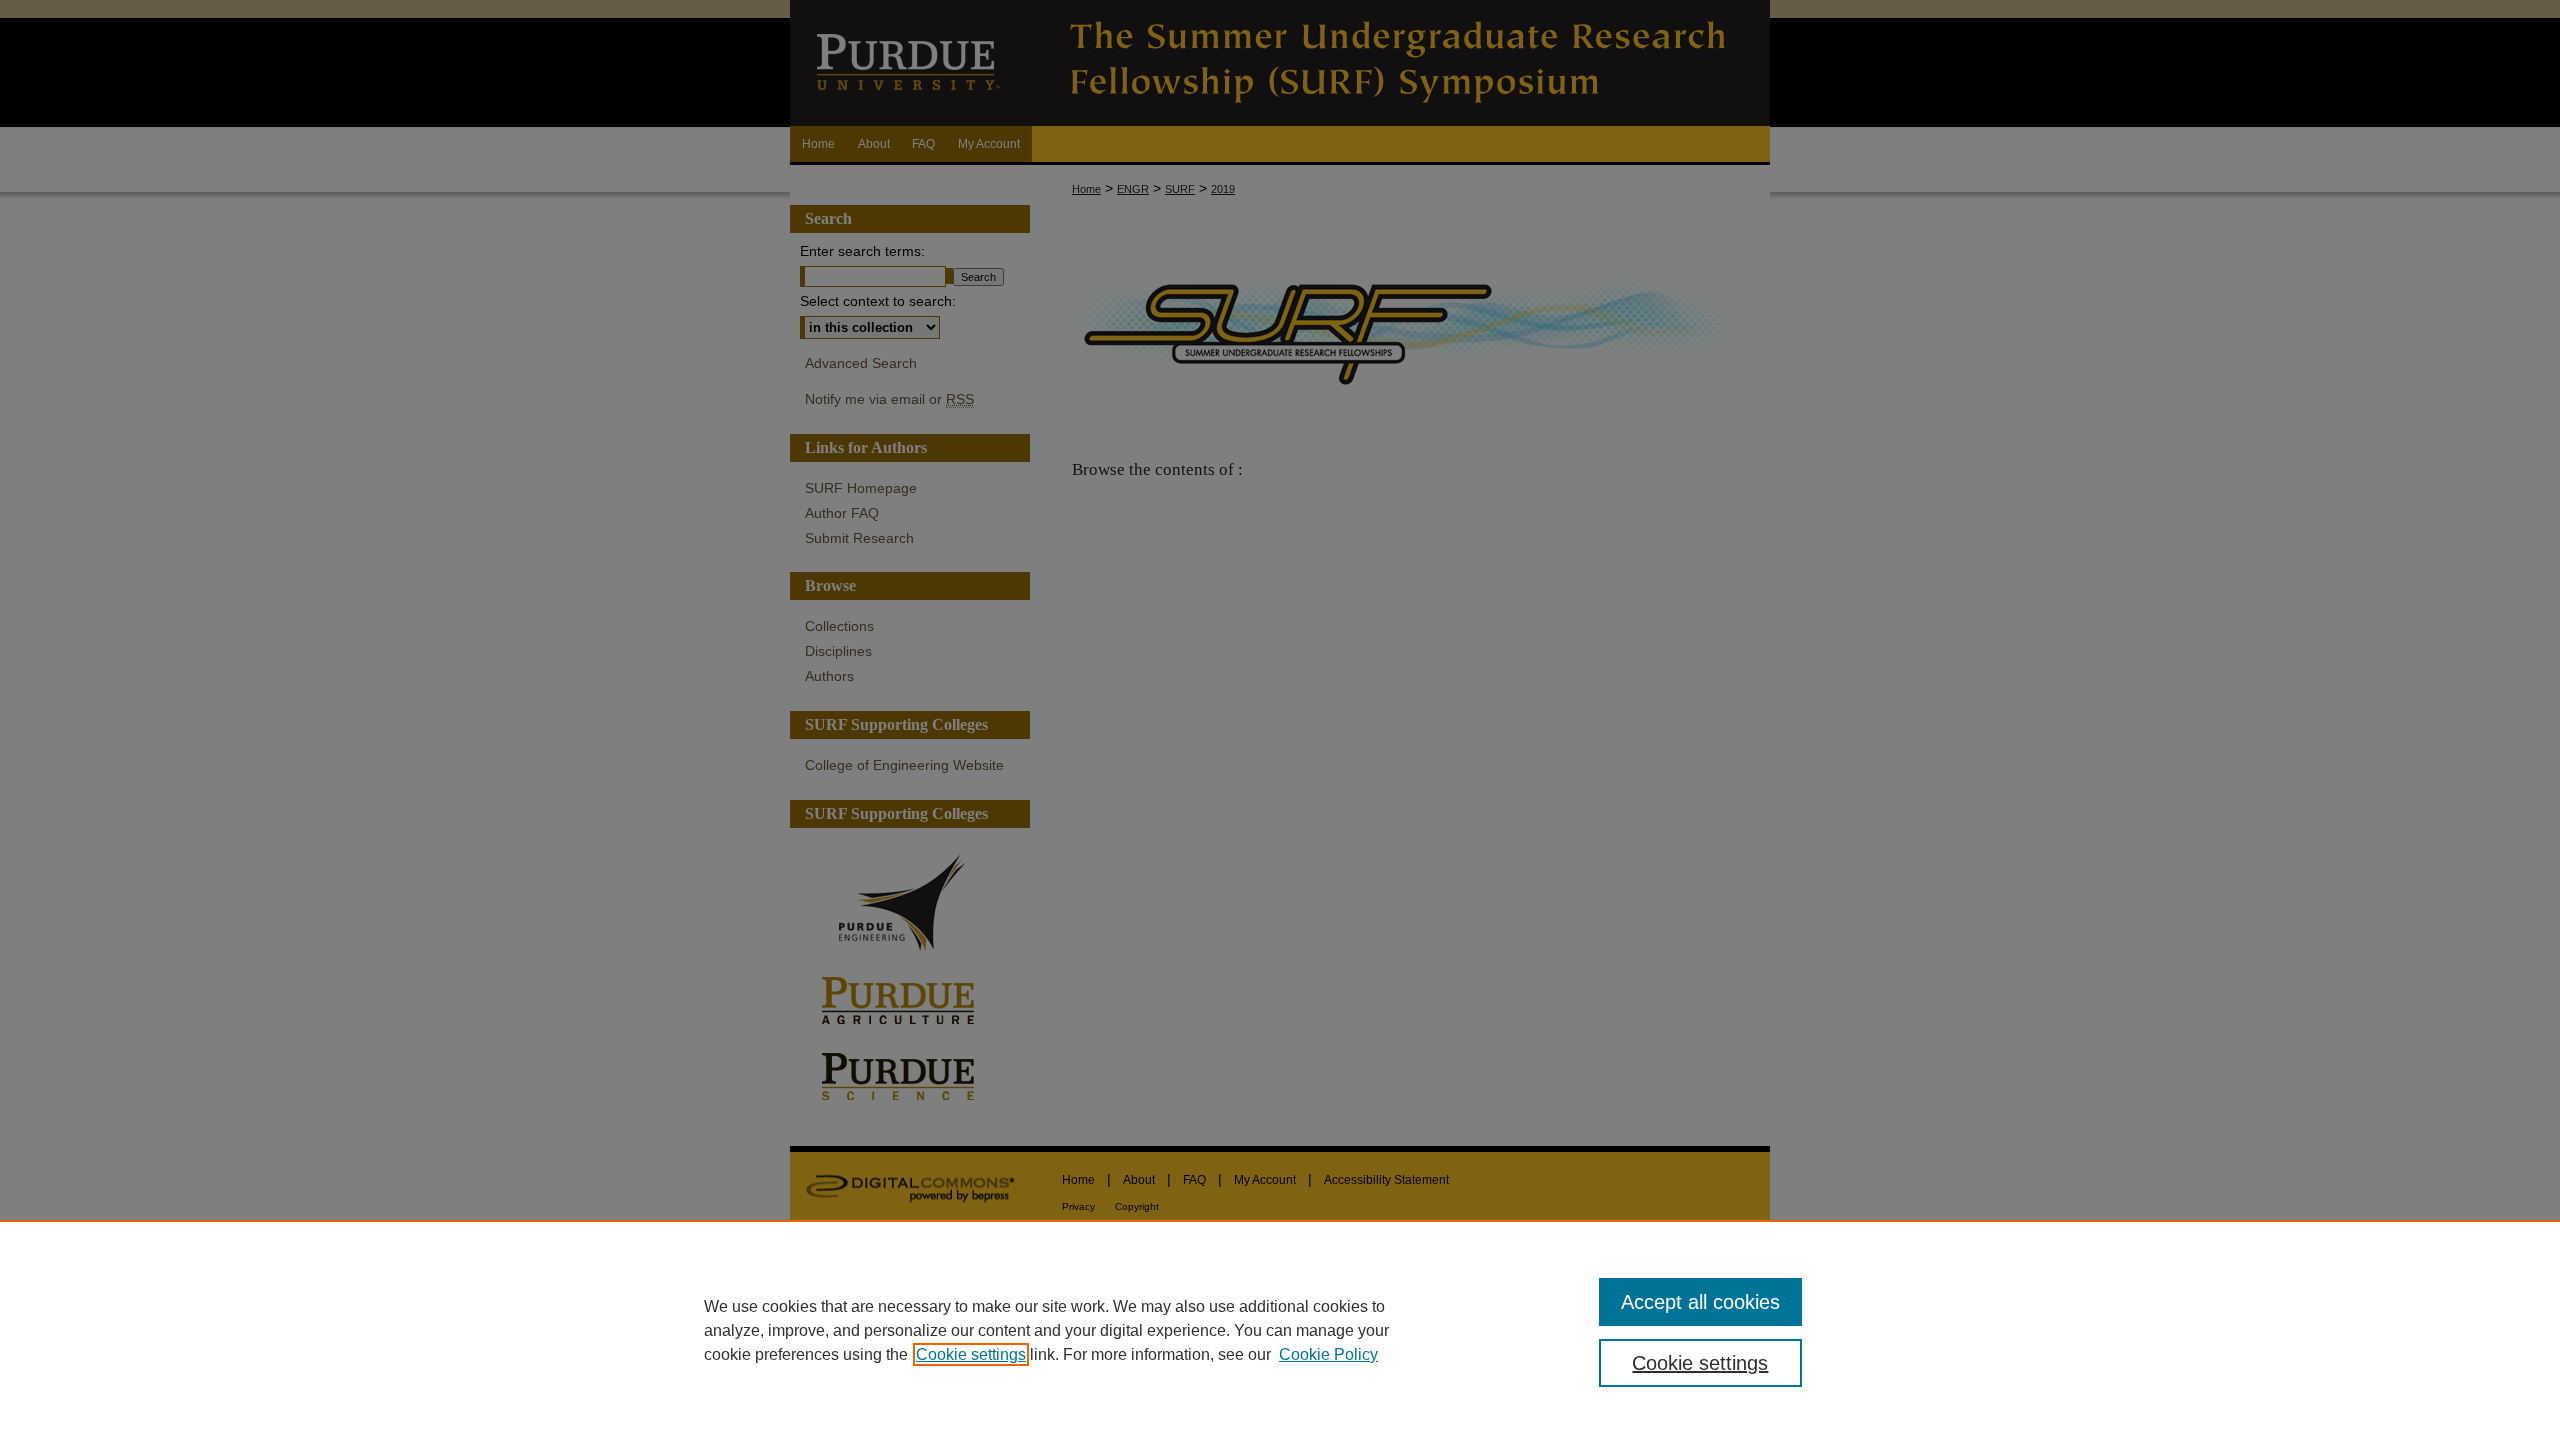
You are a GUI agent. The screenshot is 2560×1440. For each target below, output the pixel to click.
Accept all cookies (1700, 1302)
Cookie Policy (1328, 1354)
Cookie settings (971, 1354)
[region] (1280, 1330)
